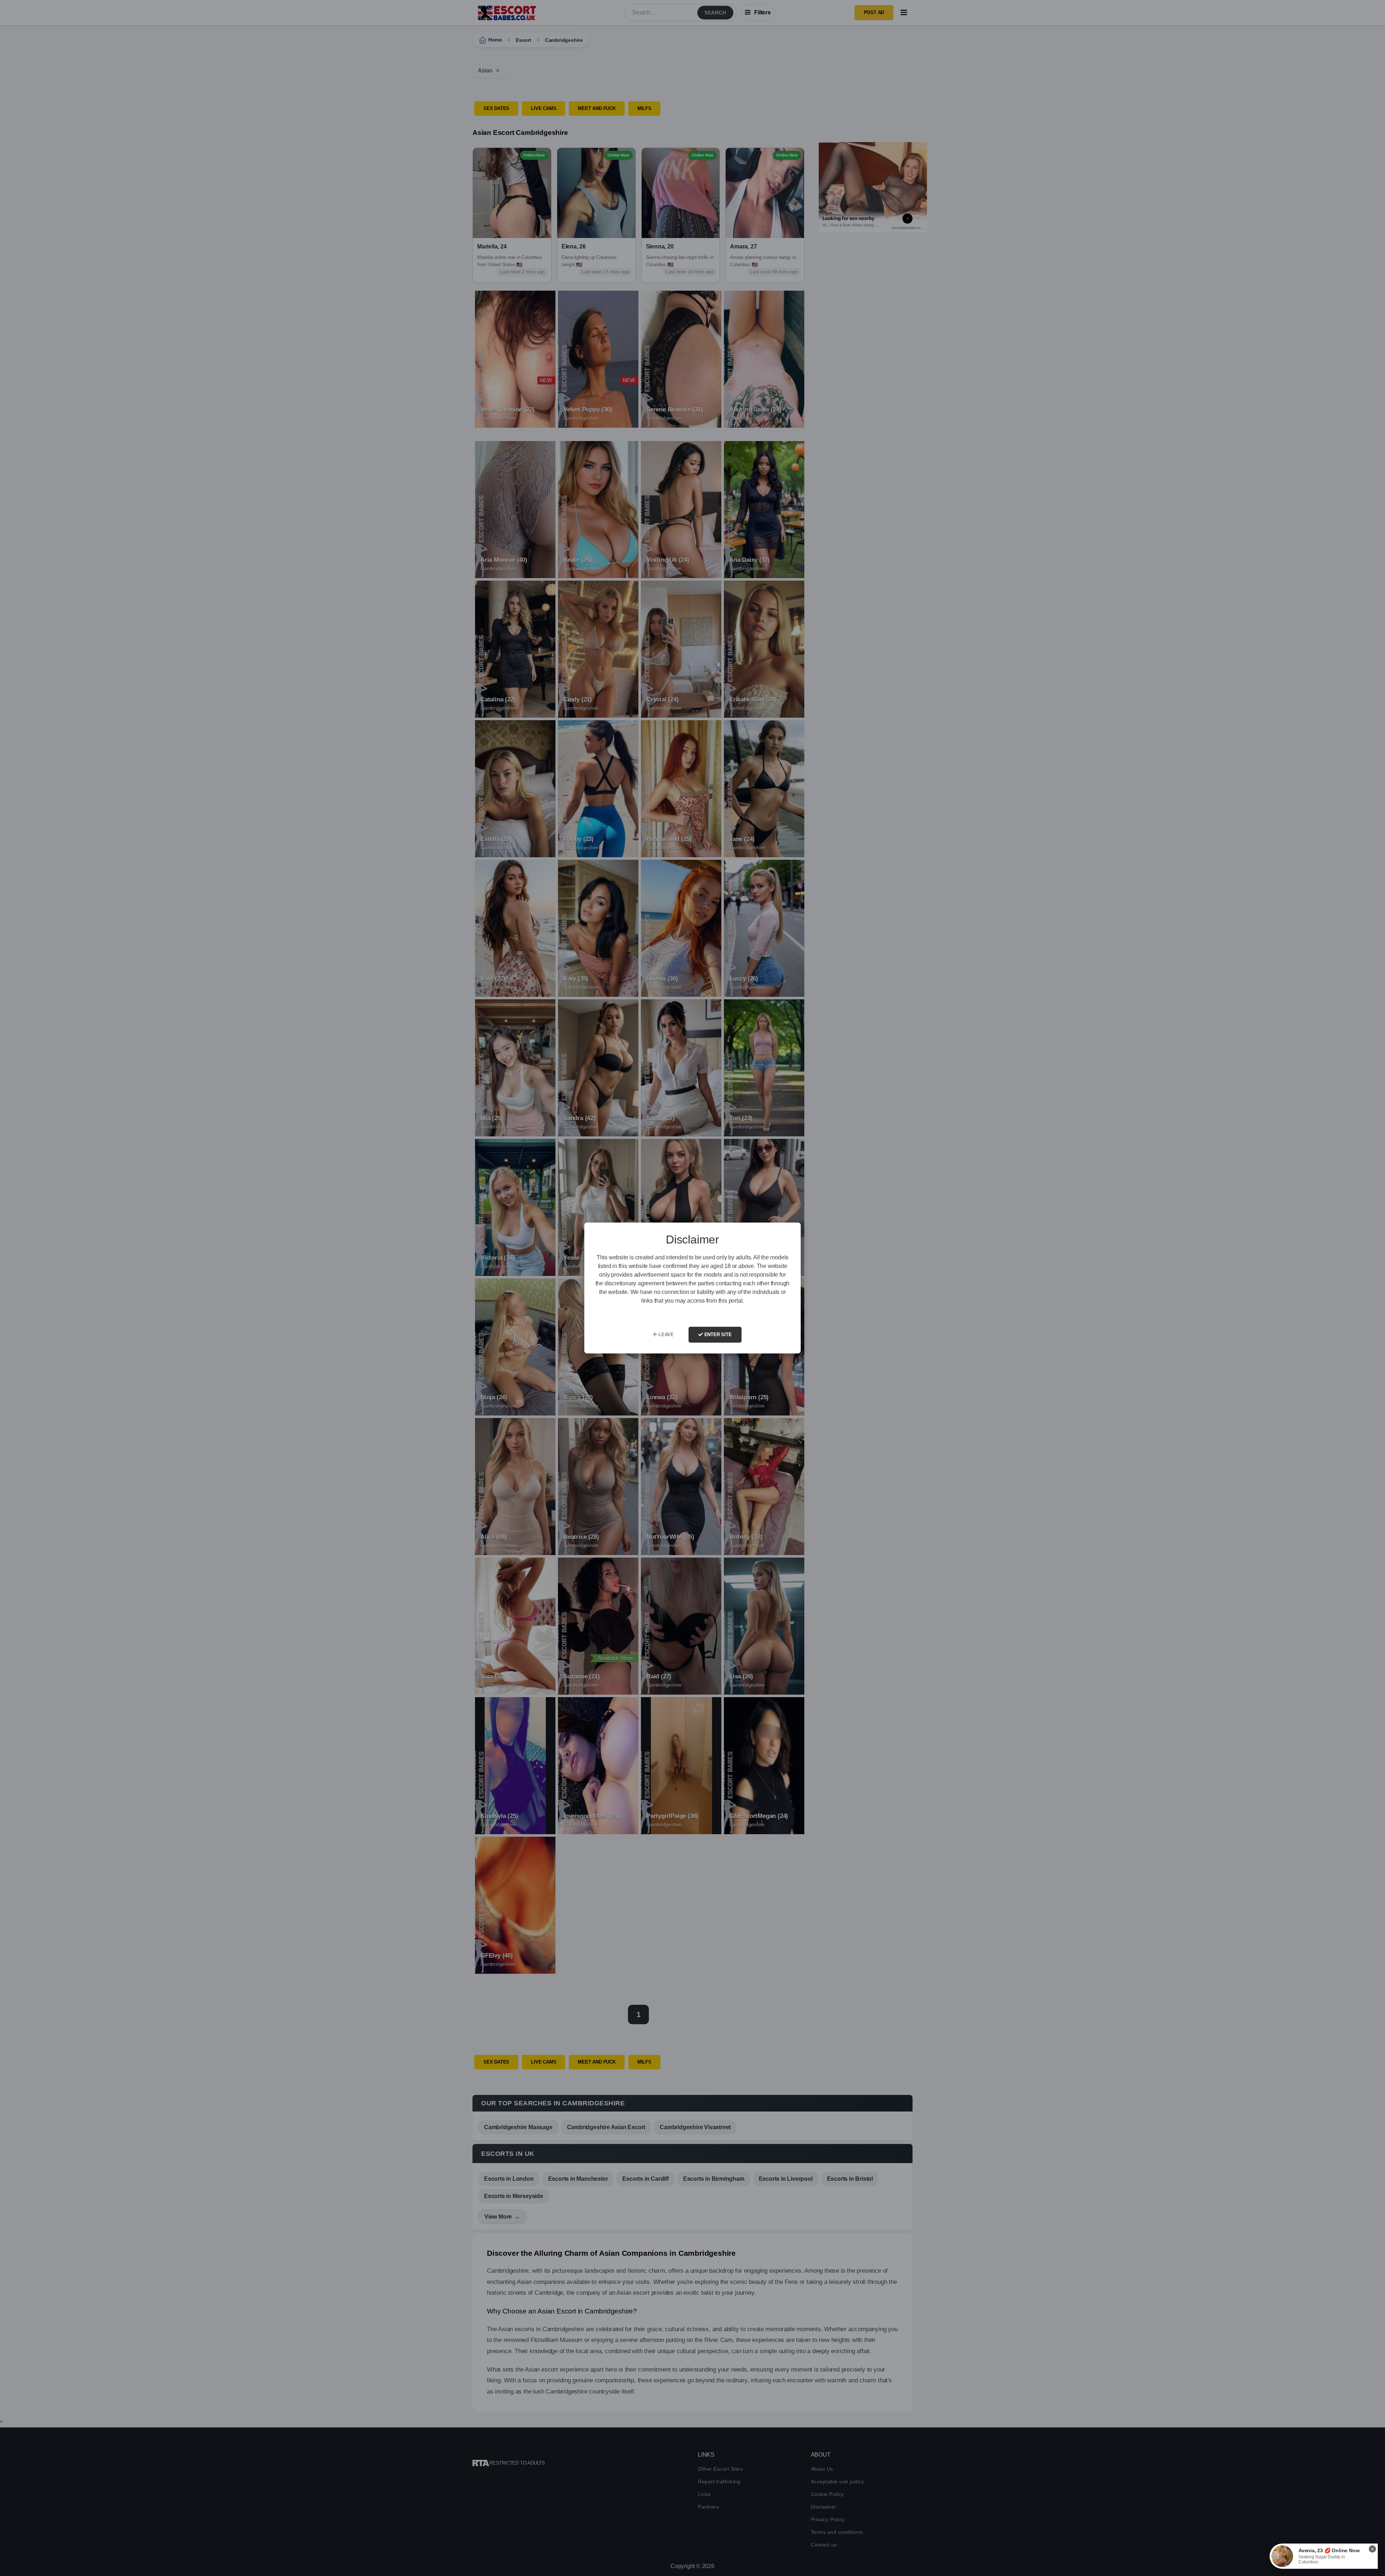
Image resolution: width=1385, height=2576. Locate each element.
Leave (665, 1335)
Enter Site (717, 1335)
